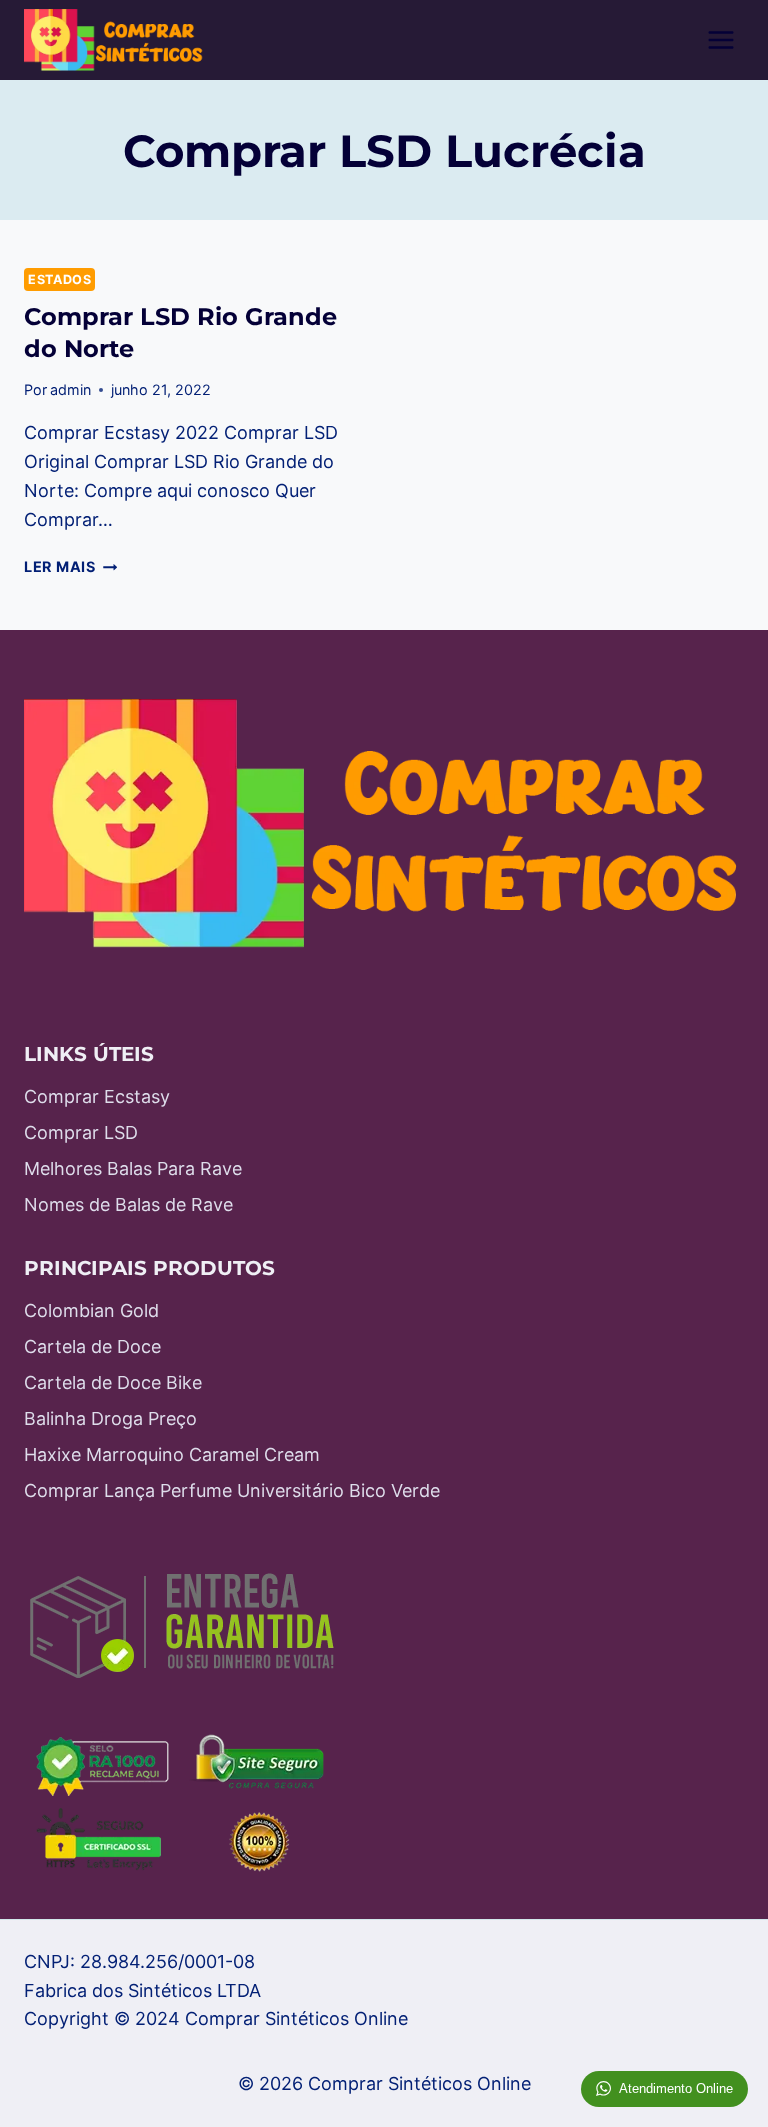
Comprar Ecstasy (97, 1096)
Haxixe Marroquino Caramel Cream (172, 1454)
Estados (59, 279)
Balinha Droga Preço (110, 1418)
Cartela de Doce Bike (113, 1382)
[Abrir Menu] (720, 39)
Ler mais (70, 566)
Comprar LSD (81, 1132)
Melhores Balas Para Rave (133, 1168)
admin (70, 389)
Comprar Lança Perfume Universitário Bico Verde (232, 1490)
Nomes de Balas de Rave (128, 1204)
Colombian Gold (91, 1310)
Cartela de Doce (92, 1346)
